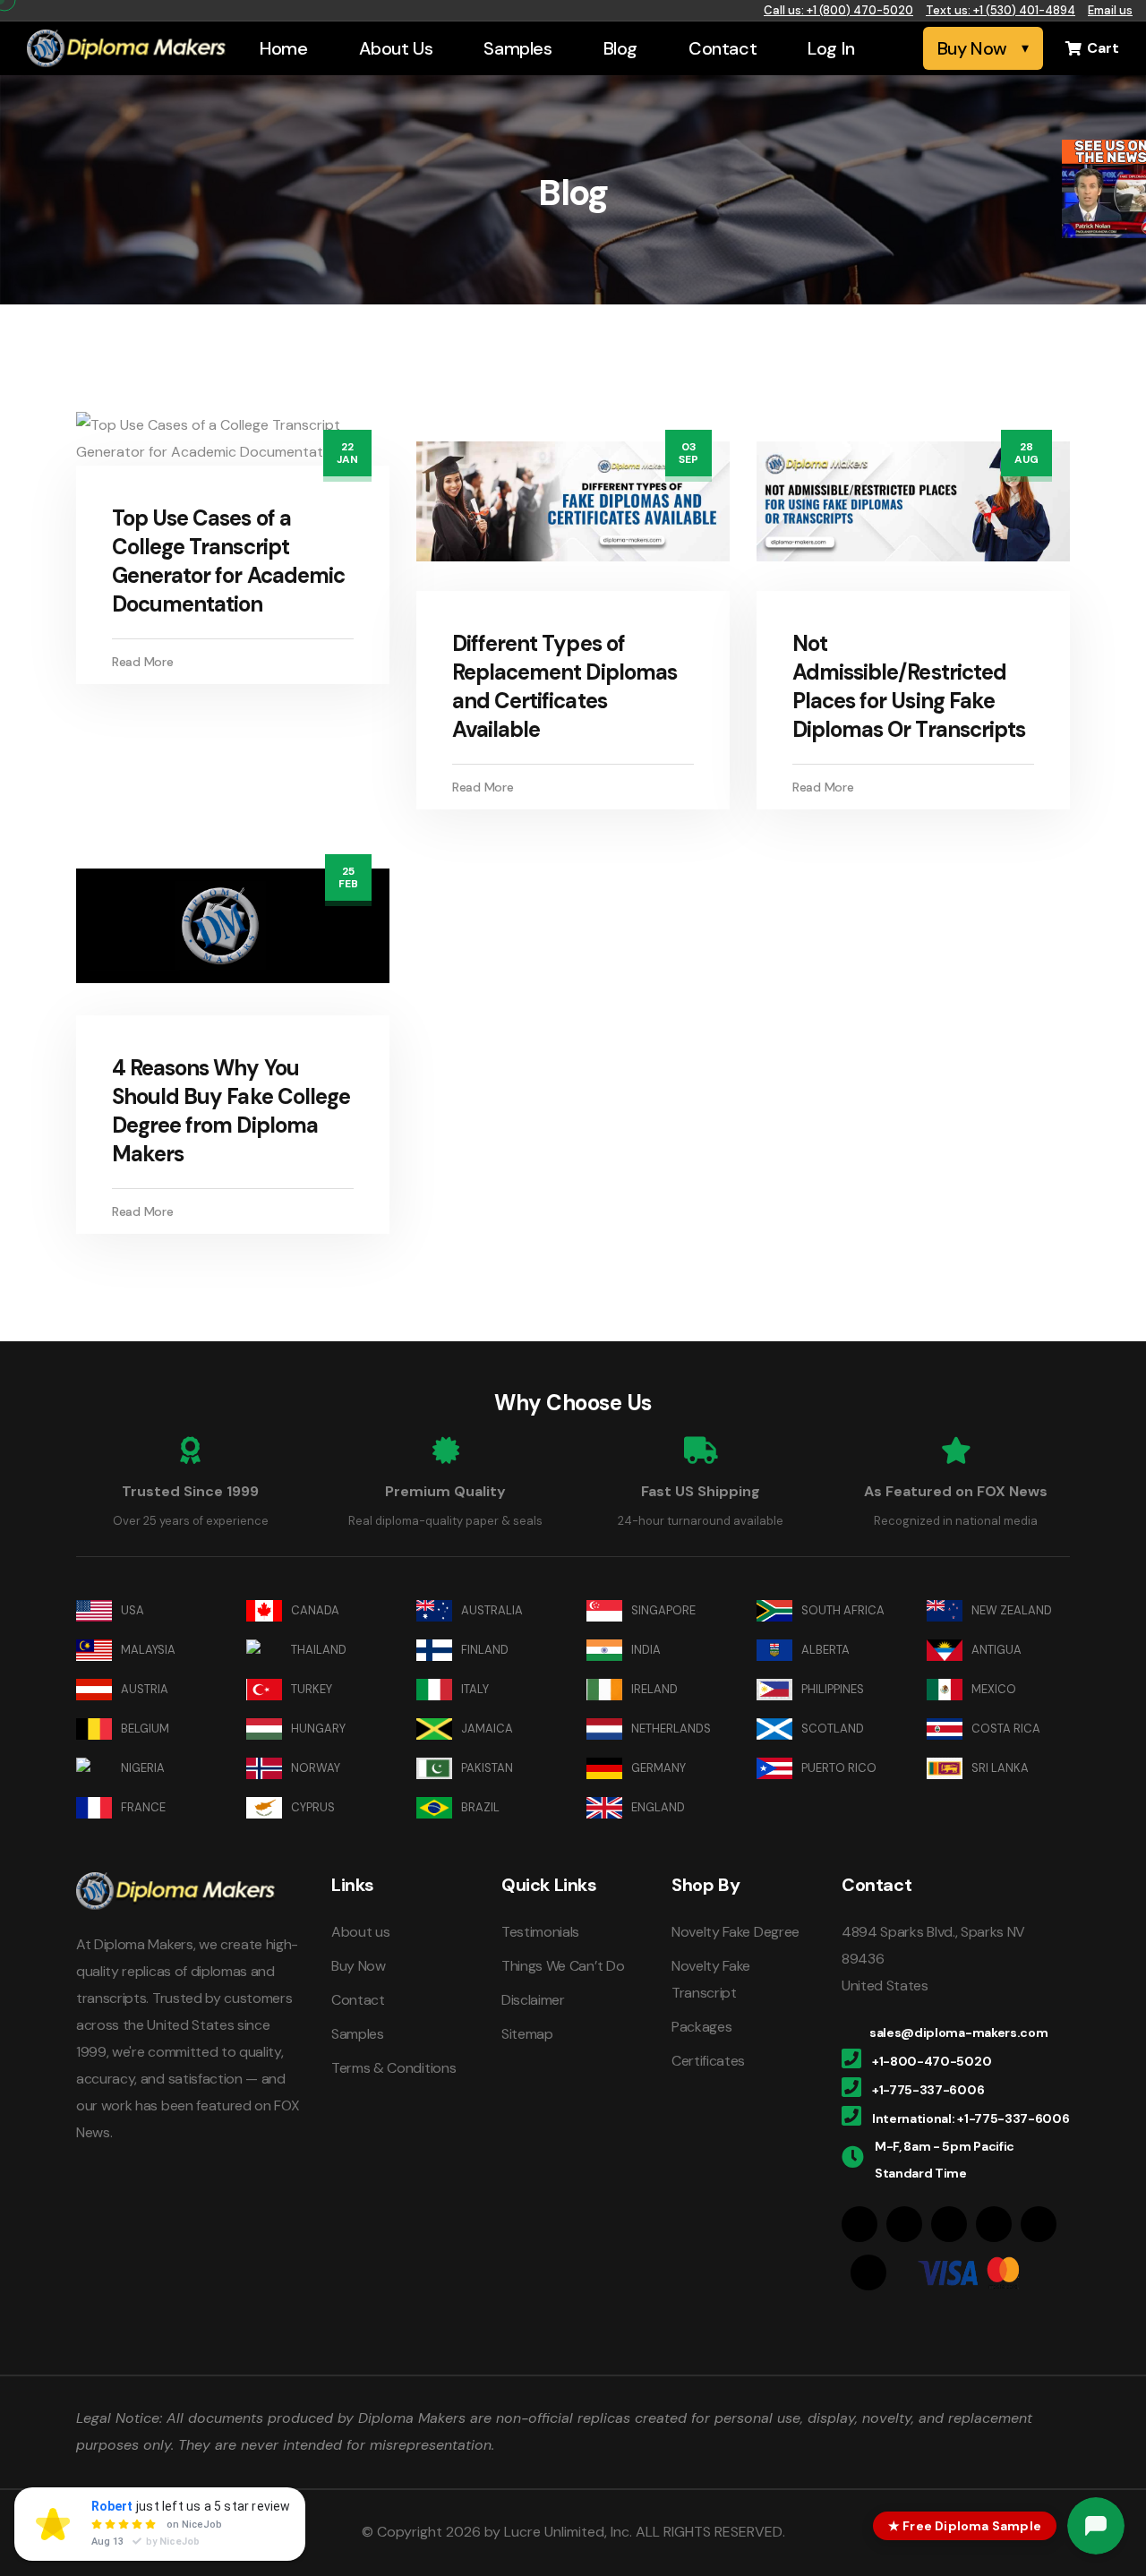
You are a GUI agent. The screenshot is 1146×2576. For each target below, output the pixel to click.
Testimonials (540, 1932)
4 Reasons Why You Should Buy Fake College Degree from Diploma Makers (231, 1111)
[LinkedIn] (949, 2224)
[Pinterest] (994, 2224)
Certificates (708, 2061)
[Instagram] (904, 2224)
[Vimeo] (868, 2272)
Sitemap (527, 2034)
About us (360, 1932)
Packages (701, 2027)
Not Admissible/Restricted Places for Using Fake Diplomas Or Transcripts (909, 686)
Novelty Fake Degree (735, 1932)
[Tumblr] (1039, 2224)
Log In (831, 48)
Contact (723, 48)
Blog (620, 48)
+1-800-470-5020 (932, 2061)
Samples (517, 48)
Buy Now (359, 1966)
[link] (1104, 189)
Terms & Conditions (393, 2068)
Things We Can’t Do (563, 1966)
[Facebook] (859, 2224)
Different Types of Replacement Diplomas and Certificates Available (564, 686)
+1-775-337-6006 (928, 2090)
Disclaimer (533, 2000)
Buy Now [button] (972, 48)
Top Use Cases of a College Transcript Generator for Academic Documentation (228, 561)
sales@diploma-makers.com (958, 2033)
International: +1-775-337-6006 (971, 2118)
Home (283, 48)
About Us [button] (396, 48)
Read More (142, 662)
